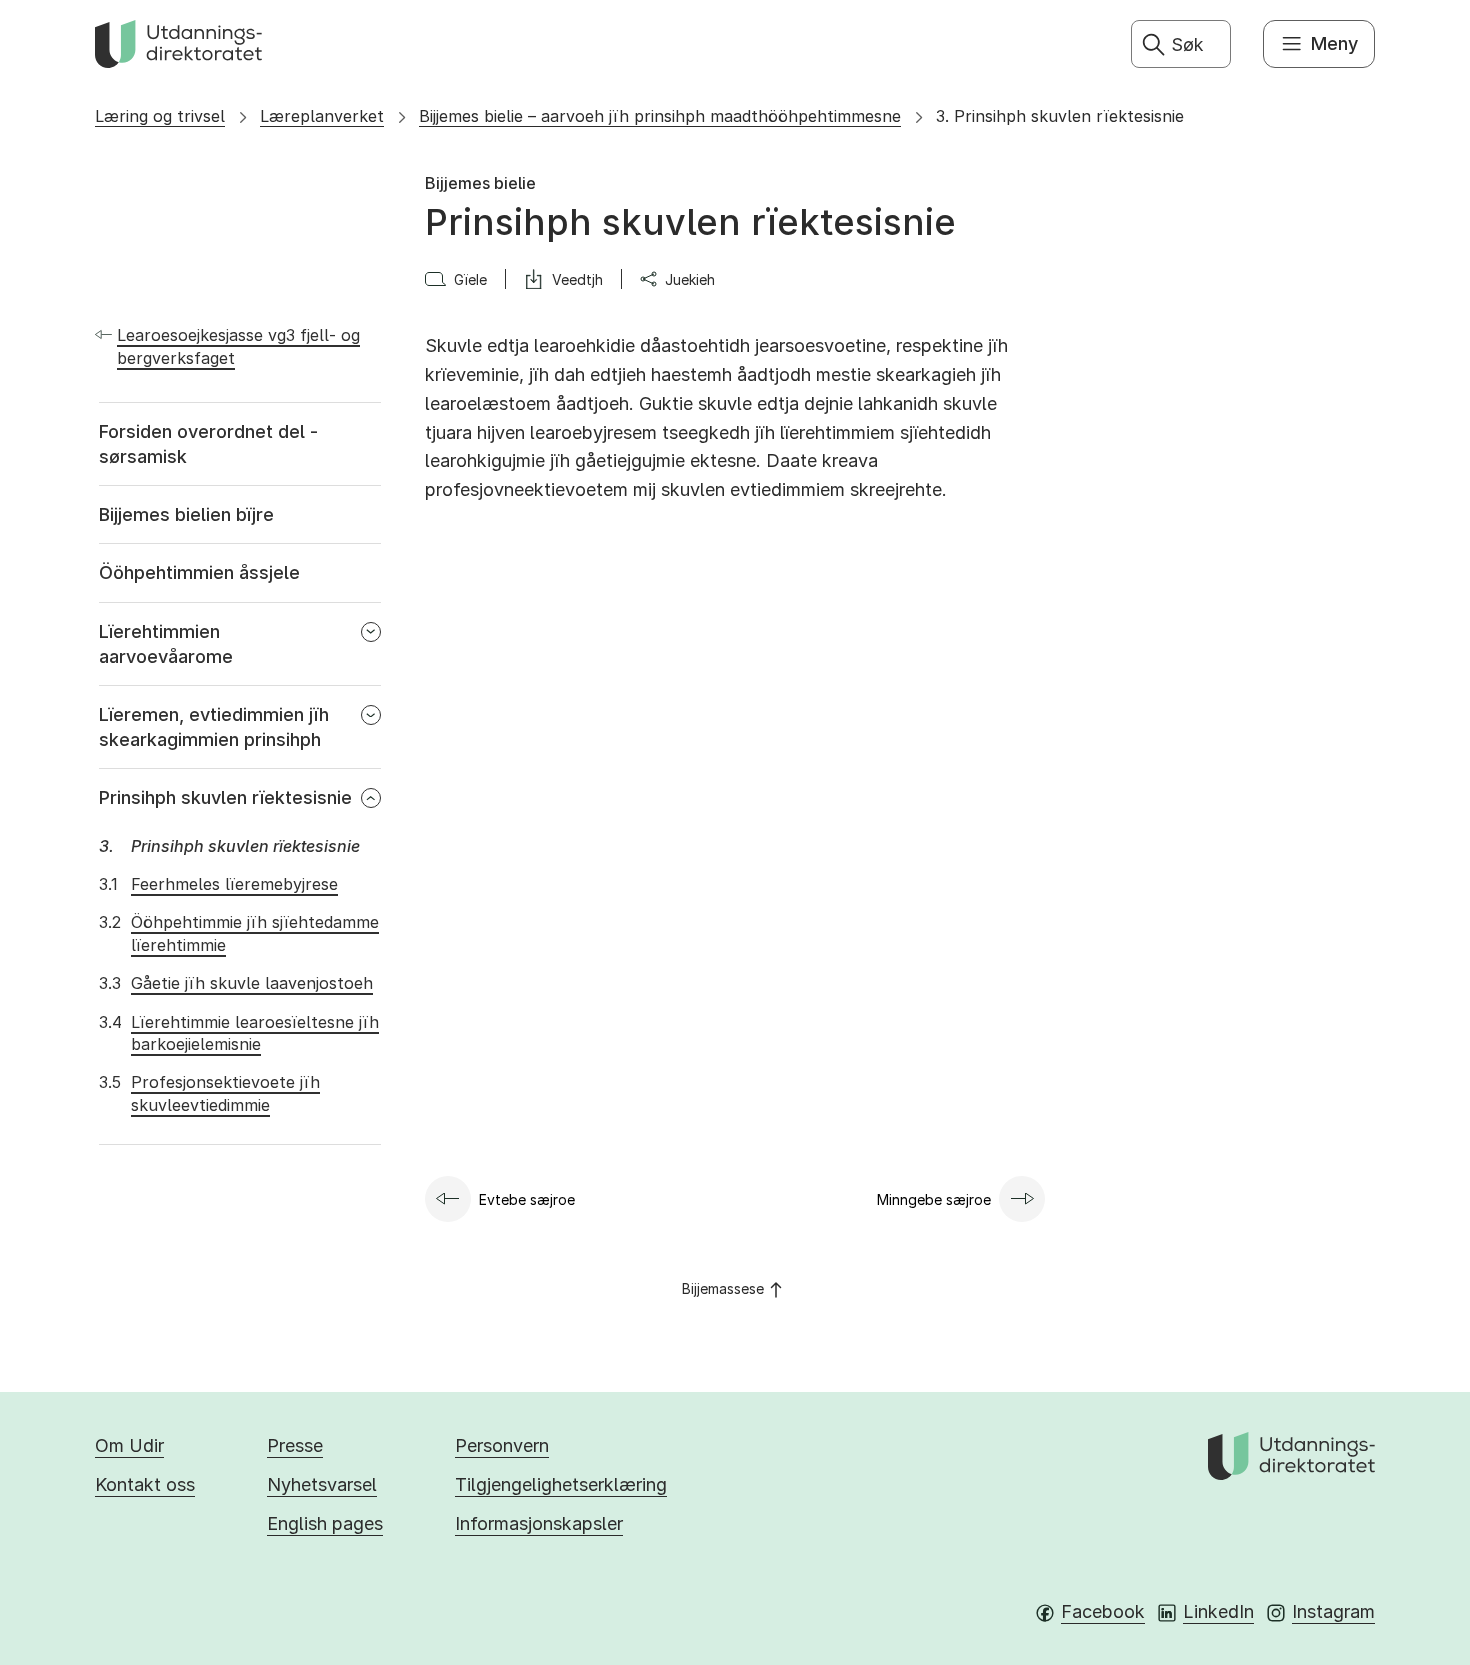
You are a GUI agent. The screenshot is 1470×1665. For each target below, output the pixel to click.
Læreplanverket (322, 116)
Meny (1334, 43)
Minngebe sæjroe (934, 1199)
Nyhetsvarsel (322, 1484)
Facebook (1103, 1611)
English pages (325, 1523)
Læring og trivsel (160, 116)
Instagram (1333, 1611)
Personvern (502, 1445)
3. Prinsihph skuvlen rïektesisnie (1060, 116)
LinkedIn (1218, 1611)
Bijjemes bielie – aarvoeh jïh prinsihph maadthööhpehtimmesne (660, 116)
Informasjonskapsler (539, 1523)
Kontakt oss (145, 1484)
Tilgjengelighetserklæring (561, 1484)
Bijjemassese (723, 1288)
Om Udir (129, 1445)
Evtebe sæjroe (527, 1199)
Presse (295, 1445)
